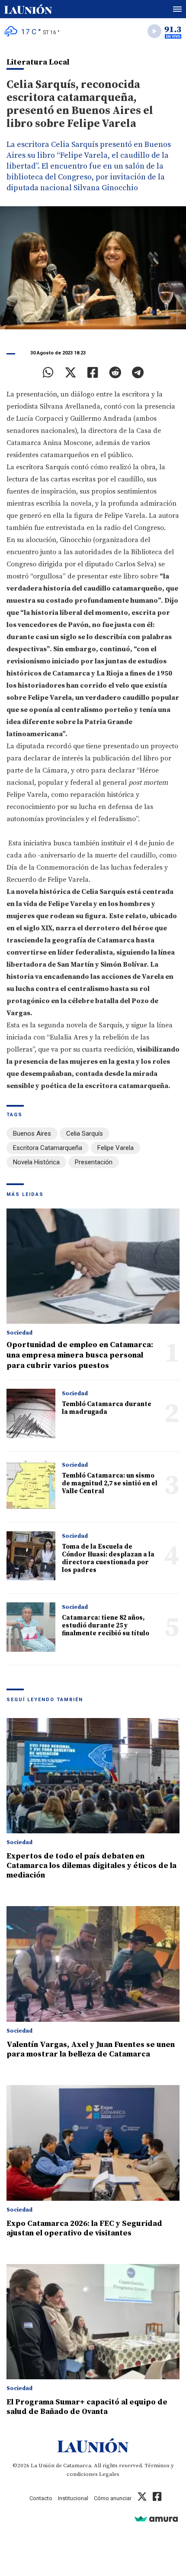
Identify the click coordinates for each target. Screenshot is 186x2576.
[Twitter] (71, 373)
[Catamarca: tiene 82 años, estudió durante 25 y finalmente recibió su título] (31, 1627)
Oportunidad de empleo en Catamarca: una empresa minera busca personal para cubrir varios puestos (80, 1355)
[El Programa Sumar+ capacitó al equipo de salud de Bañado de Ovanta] (93, 2322)
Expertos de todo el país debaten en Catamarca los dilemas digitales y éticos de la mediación (91, 1866)
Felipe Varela (115, 1148)
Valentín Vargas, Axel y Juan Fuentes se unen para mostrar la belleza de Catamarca (91, 2049)
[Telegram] (138, 373)
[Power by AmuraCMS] (156, 2519)
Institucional (73, 2498)
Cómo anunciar (113, 2498)
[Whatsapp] (48, 373)
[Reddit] (115, 373)
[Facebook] (93, 373)
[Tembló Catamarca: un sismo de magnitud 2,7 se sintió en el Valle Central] (31, 1485)
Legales (109, 2474)
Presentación (94, 1162)
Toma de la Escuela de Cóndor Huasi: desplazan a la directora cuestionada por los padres (108, 1558)
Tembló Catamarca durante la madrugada (107, 1408)
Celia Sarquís (85, 1134)
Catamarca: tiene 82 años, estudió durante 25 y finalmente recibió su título (106, 1626)
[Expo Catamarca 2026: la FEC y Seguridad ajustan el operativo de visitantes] (93, 2143)
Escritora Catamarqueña (48, 1148)
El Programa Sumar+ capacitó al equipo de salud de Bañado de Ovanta (87, 2407)
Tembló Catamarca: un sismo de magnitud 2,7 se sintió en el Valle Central (110, 1483)
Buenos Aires (32, 1134)
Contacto (41, 2498)
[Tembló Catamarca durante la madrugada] (31, 1413)
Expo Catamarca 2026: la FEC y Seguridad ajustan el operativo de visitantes (84, 2228)
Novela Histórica (36, 1162)
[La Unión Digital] (28, 9)
